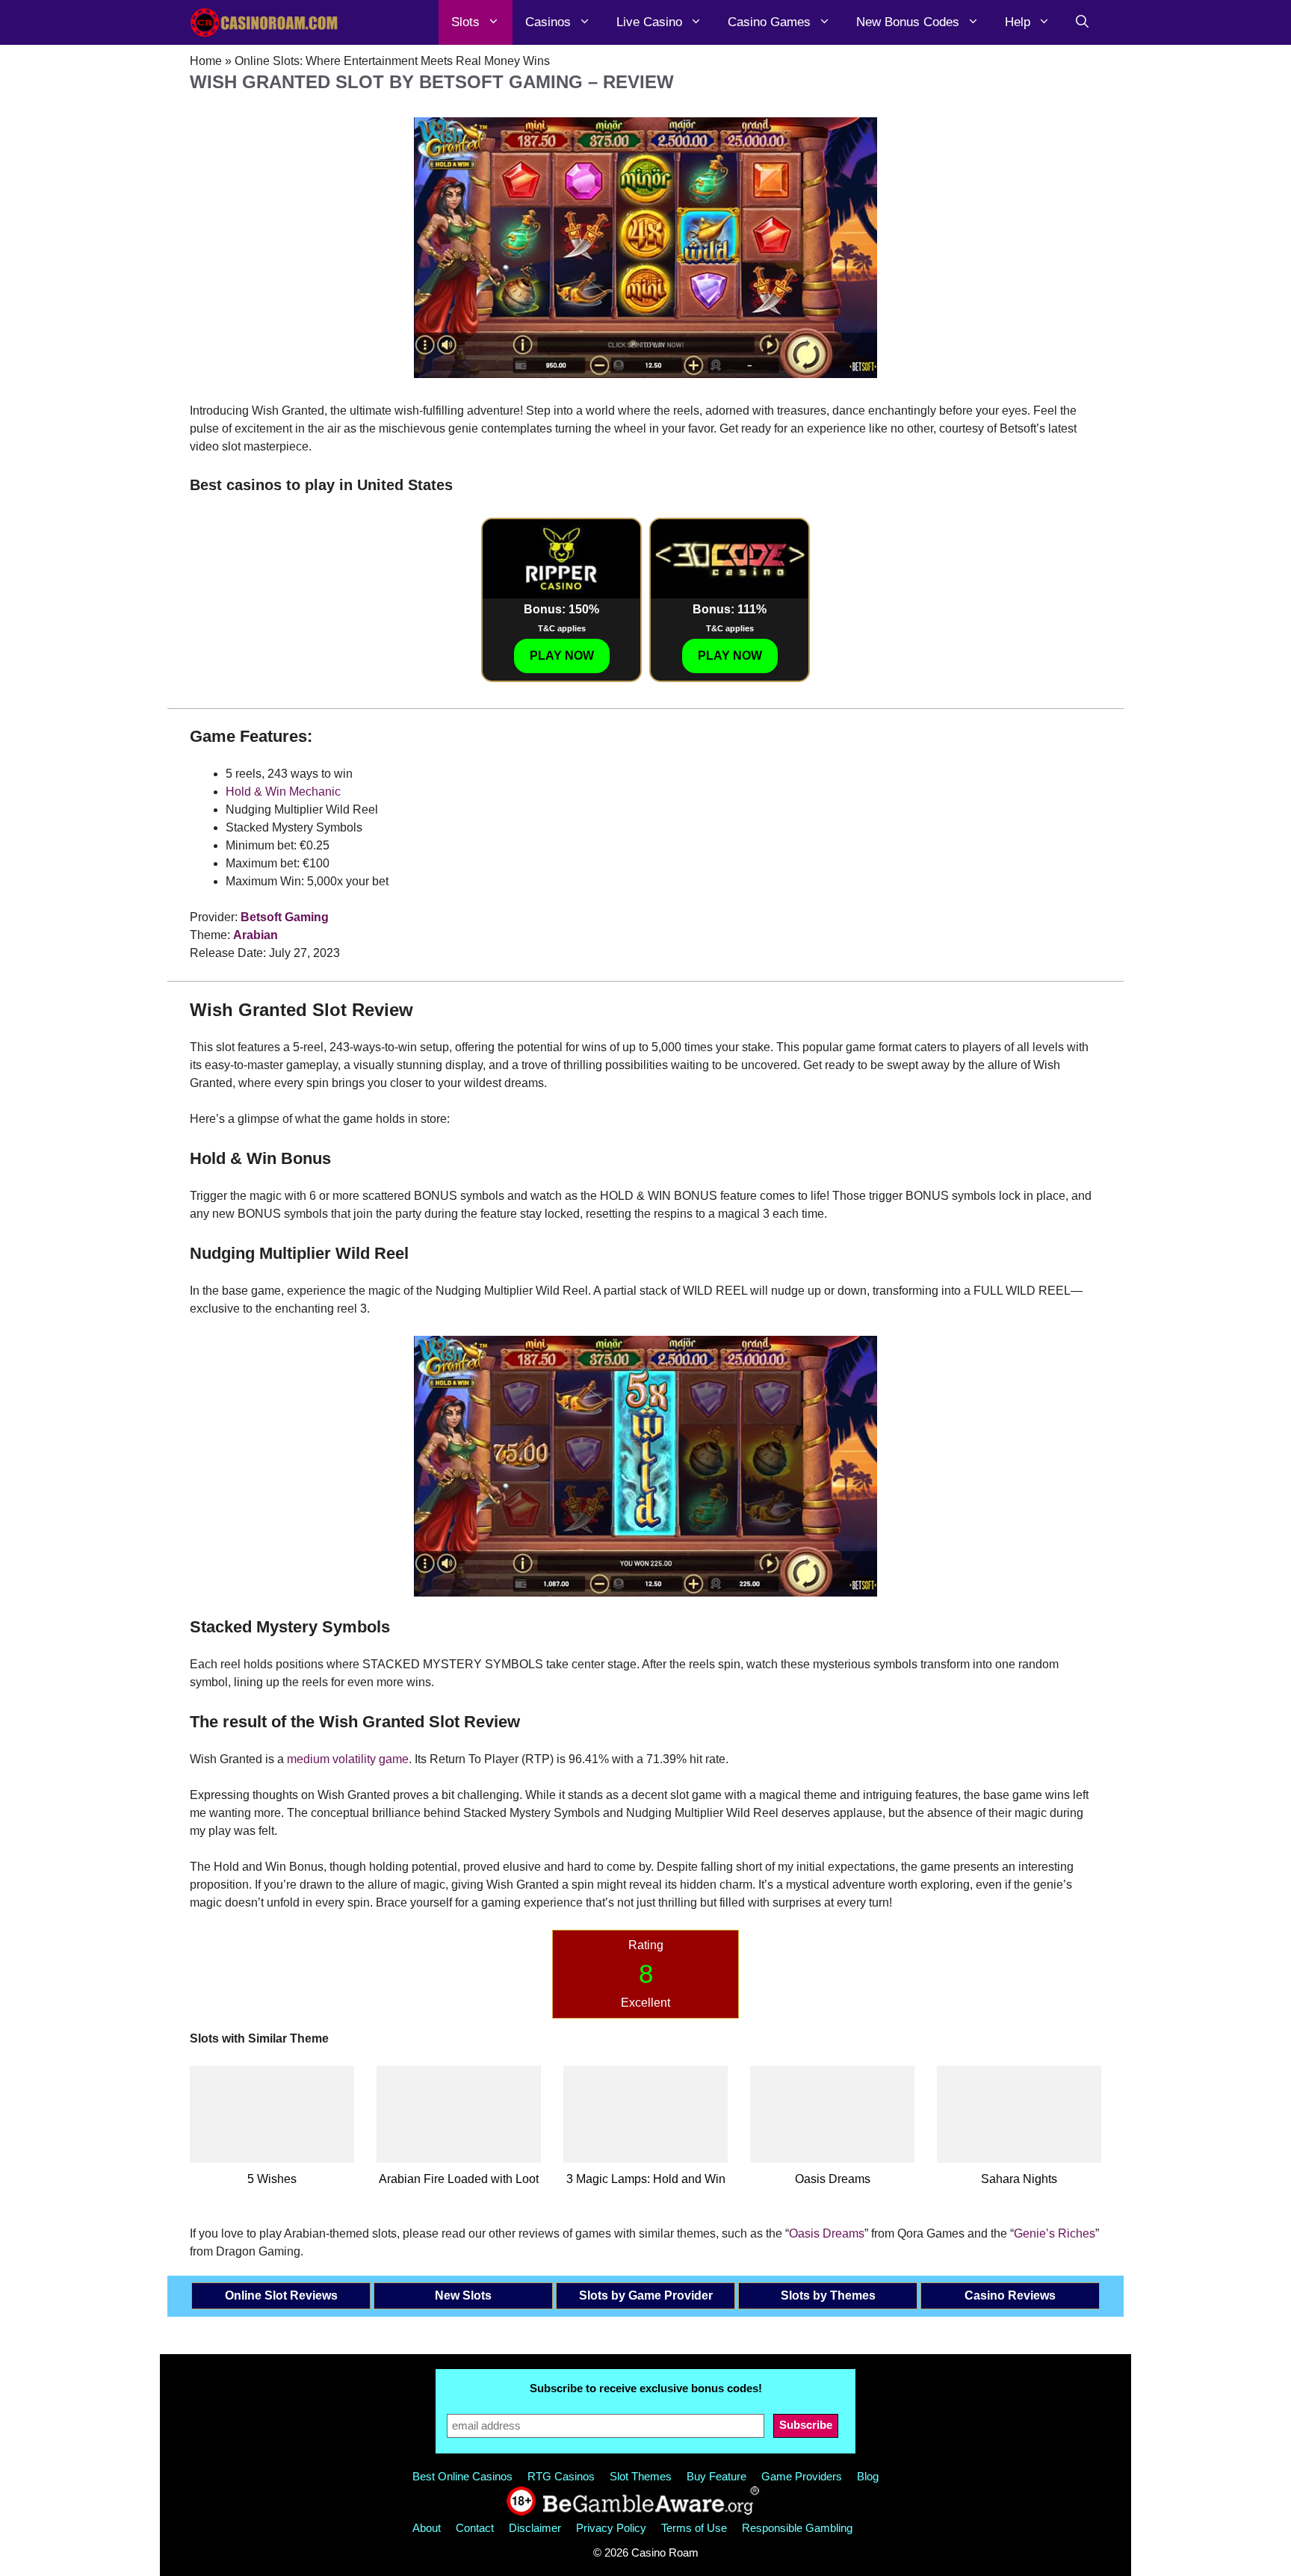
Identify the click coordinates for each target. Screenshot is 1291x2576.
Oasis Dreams (833, 2179)
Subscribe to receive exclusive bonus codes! (646, 2388)
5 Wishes (272, 2179)
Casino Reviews (1010, 2295)
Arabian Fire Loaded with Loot (459, 2179)
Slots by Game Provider (646, 2295)
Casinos (548, 22)
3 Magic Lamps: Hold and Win (646, 2179)
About (427, 2528)
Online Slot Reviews (281, 2295)
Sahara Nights (1019, 2179)
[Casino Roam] (264, 22)
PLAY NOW (562, 656)
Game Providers (802, 2476)
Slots (465, 22)
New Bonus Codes (908, 22)
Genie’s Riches (1055, 2233)
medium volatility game (348, 1759)
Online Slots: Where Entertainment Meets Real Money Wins (392, 61)
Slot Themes (641, 2476)
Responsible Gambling (797, 2528)
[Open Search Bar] (1082, 22)
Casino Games (769, 22)
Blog (868, 2476)
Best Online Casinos (462, 2476)
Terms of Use (694, 2528)
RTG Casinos (561, 2476)
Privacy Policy (611, 2528)
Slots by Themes (828, 2295)
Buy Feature (716, 2476)
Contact (475, 2528)
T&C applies (562, 628)
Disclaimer (535, 2528)
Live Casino (649, 22)
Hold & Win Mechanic (283, 792)
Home (206, 61)
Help (1018, 22)
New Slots (463, 2295)
